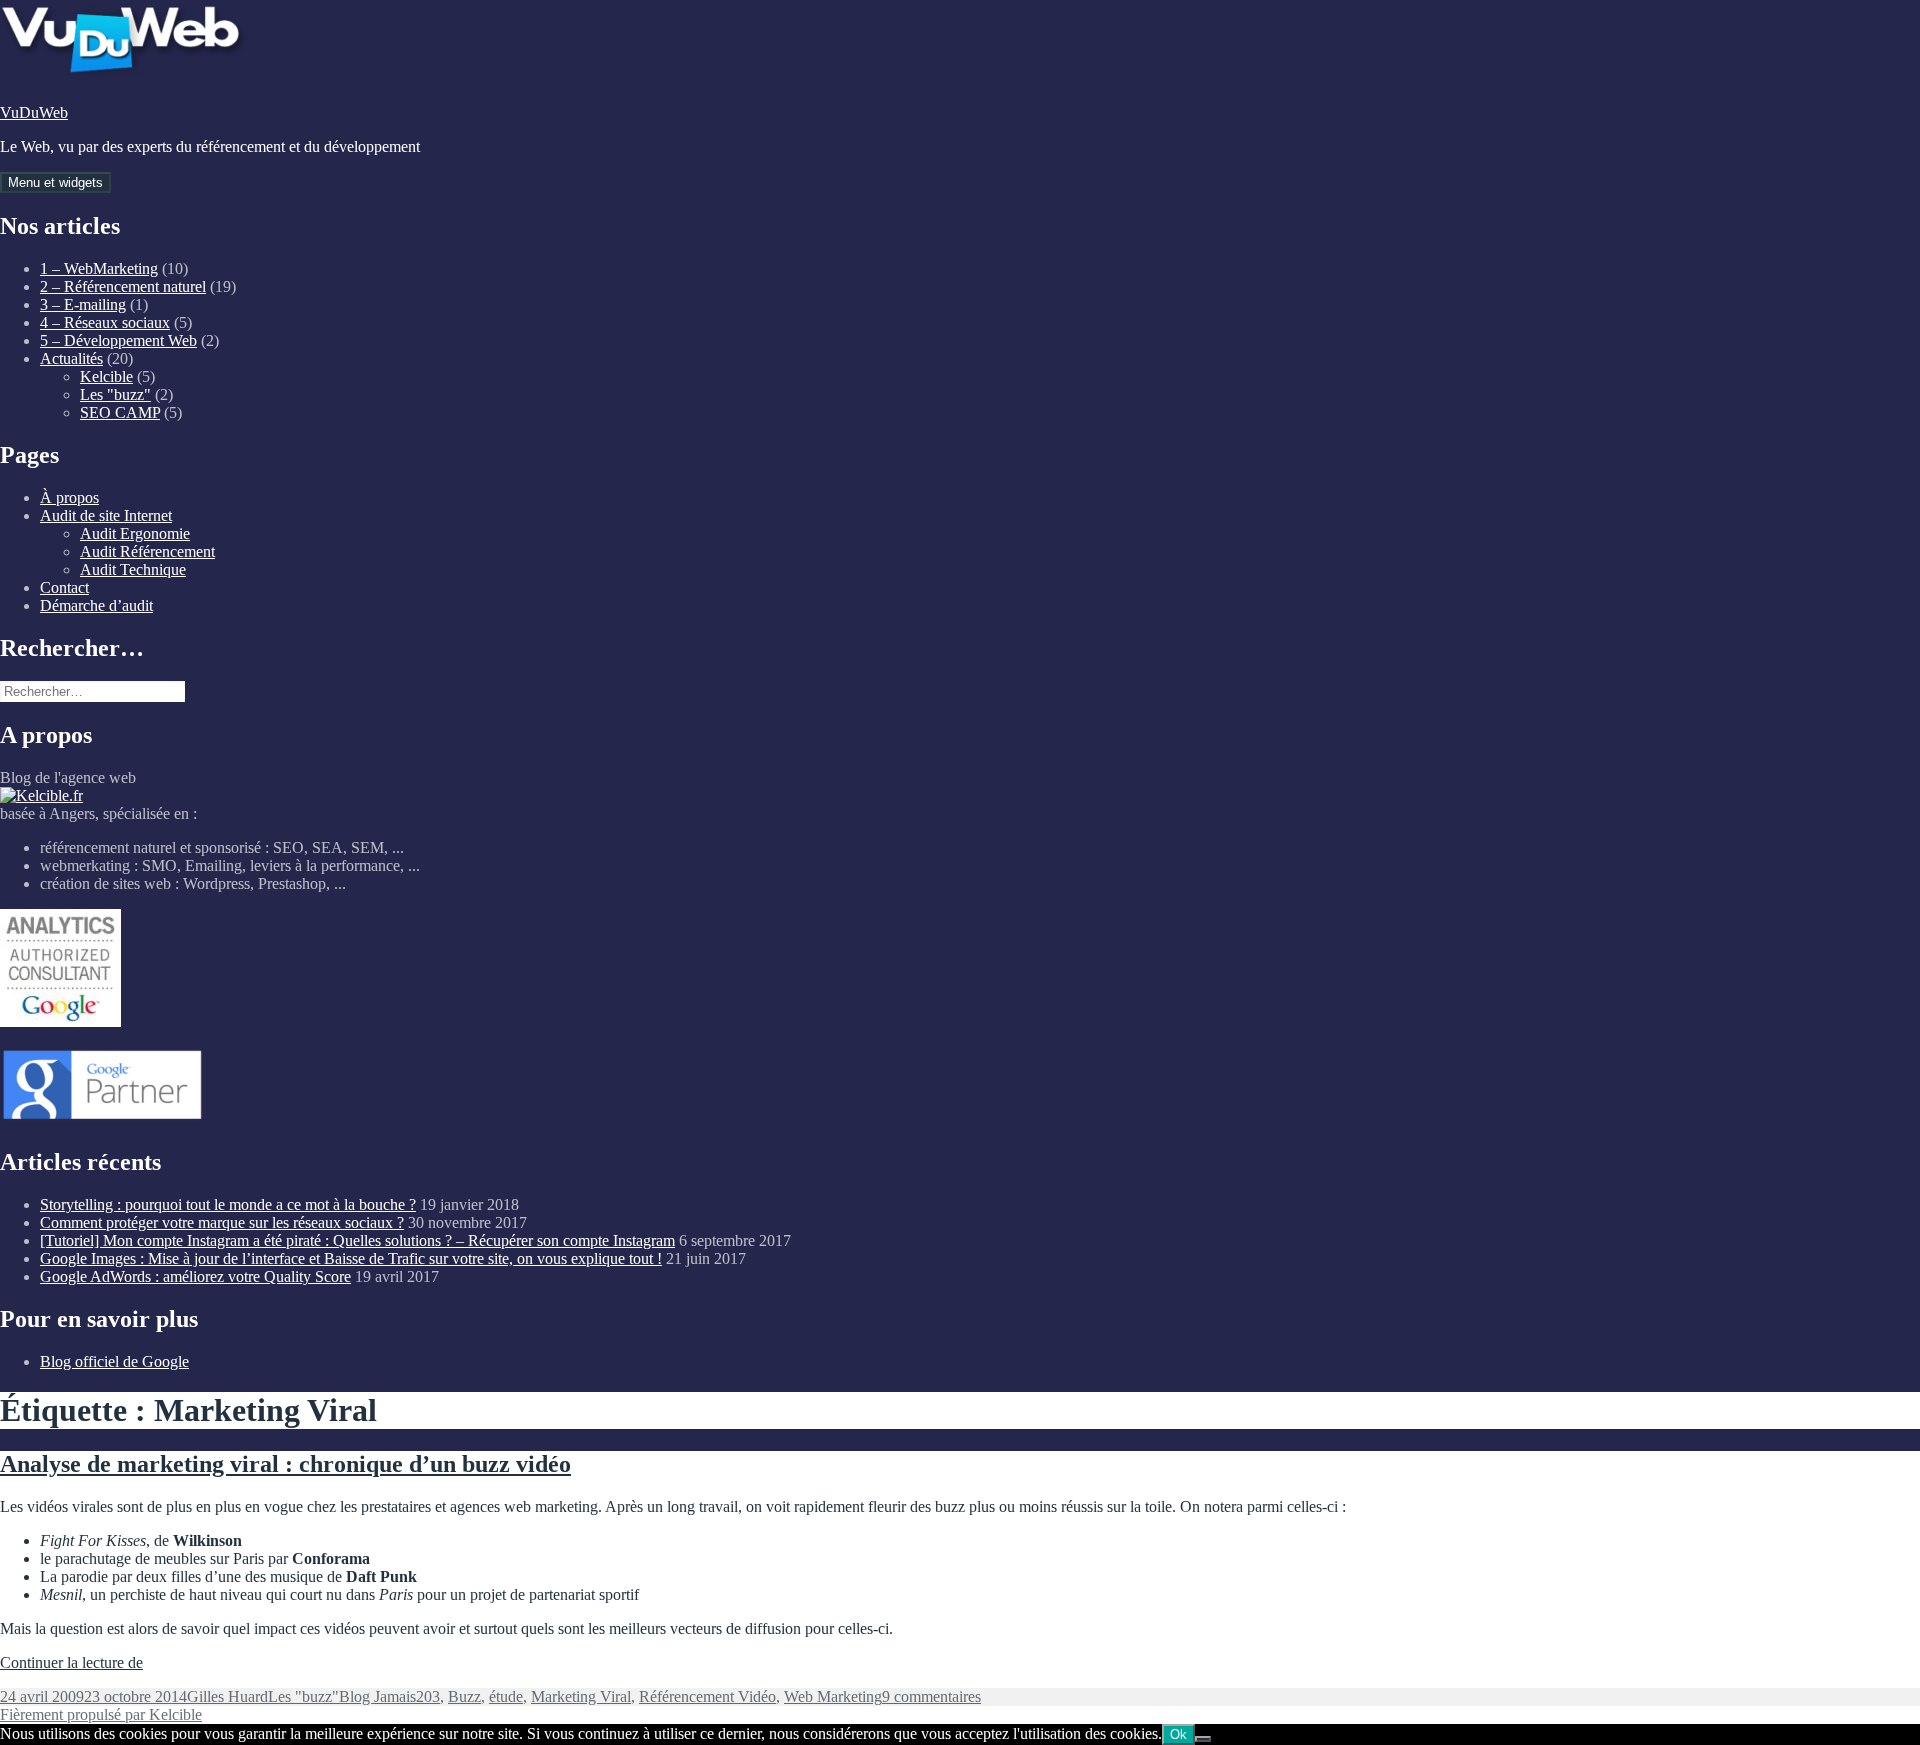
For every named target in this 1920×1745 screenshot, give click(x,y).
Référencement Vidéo (707, 1696)
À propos (69, 497)
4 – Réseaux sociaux (105, 322)
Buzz (464, 1696)
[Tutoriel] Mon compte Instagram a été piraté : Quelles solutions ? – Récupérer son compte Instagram (357, 1240)
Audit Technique (133, 569)
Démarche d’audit (96, 605)
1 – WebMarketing (99, 268)
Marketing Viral (581, 1696)
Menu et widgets (55, 182)
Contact (64, 587)
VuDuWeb (34, 112)
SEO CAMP (120, 412)
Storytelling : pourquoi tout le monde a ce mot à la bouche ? (228, 1204)
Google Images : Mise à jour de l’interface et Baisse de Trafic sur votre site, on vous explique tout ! (351, 1258)
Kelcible (106, 376)
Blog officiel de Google (114, 1361)
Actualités (71, 358)
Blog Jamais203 (389, 1696)
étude (506, 1696)
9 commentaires (931, 1696)
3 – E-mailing (83, 304)
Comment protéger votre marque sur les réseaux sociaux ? (222, 1222)
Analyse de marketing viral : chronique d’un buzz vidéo (285, 1464)
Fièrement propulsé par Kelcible (101, 1714)
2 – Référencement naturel (123, 286)
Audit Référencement (147, 551)
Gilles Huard (227, 1696)
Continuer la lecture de (71, 1662)
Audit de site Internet (106, 515)
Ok (1178, 1734)
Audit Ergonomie (135, 533)
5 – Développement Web (118, 340)
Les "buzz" (115, 394)
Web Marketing (833, 1696)
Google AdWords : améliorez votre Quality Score (195, 1276)
